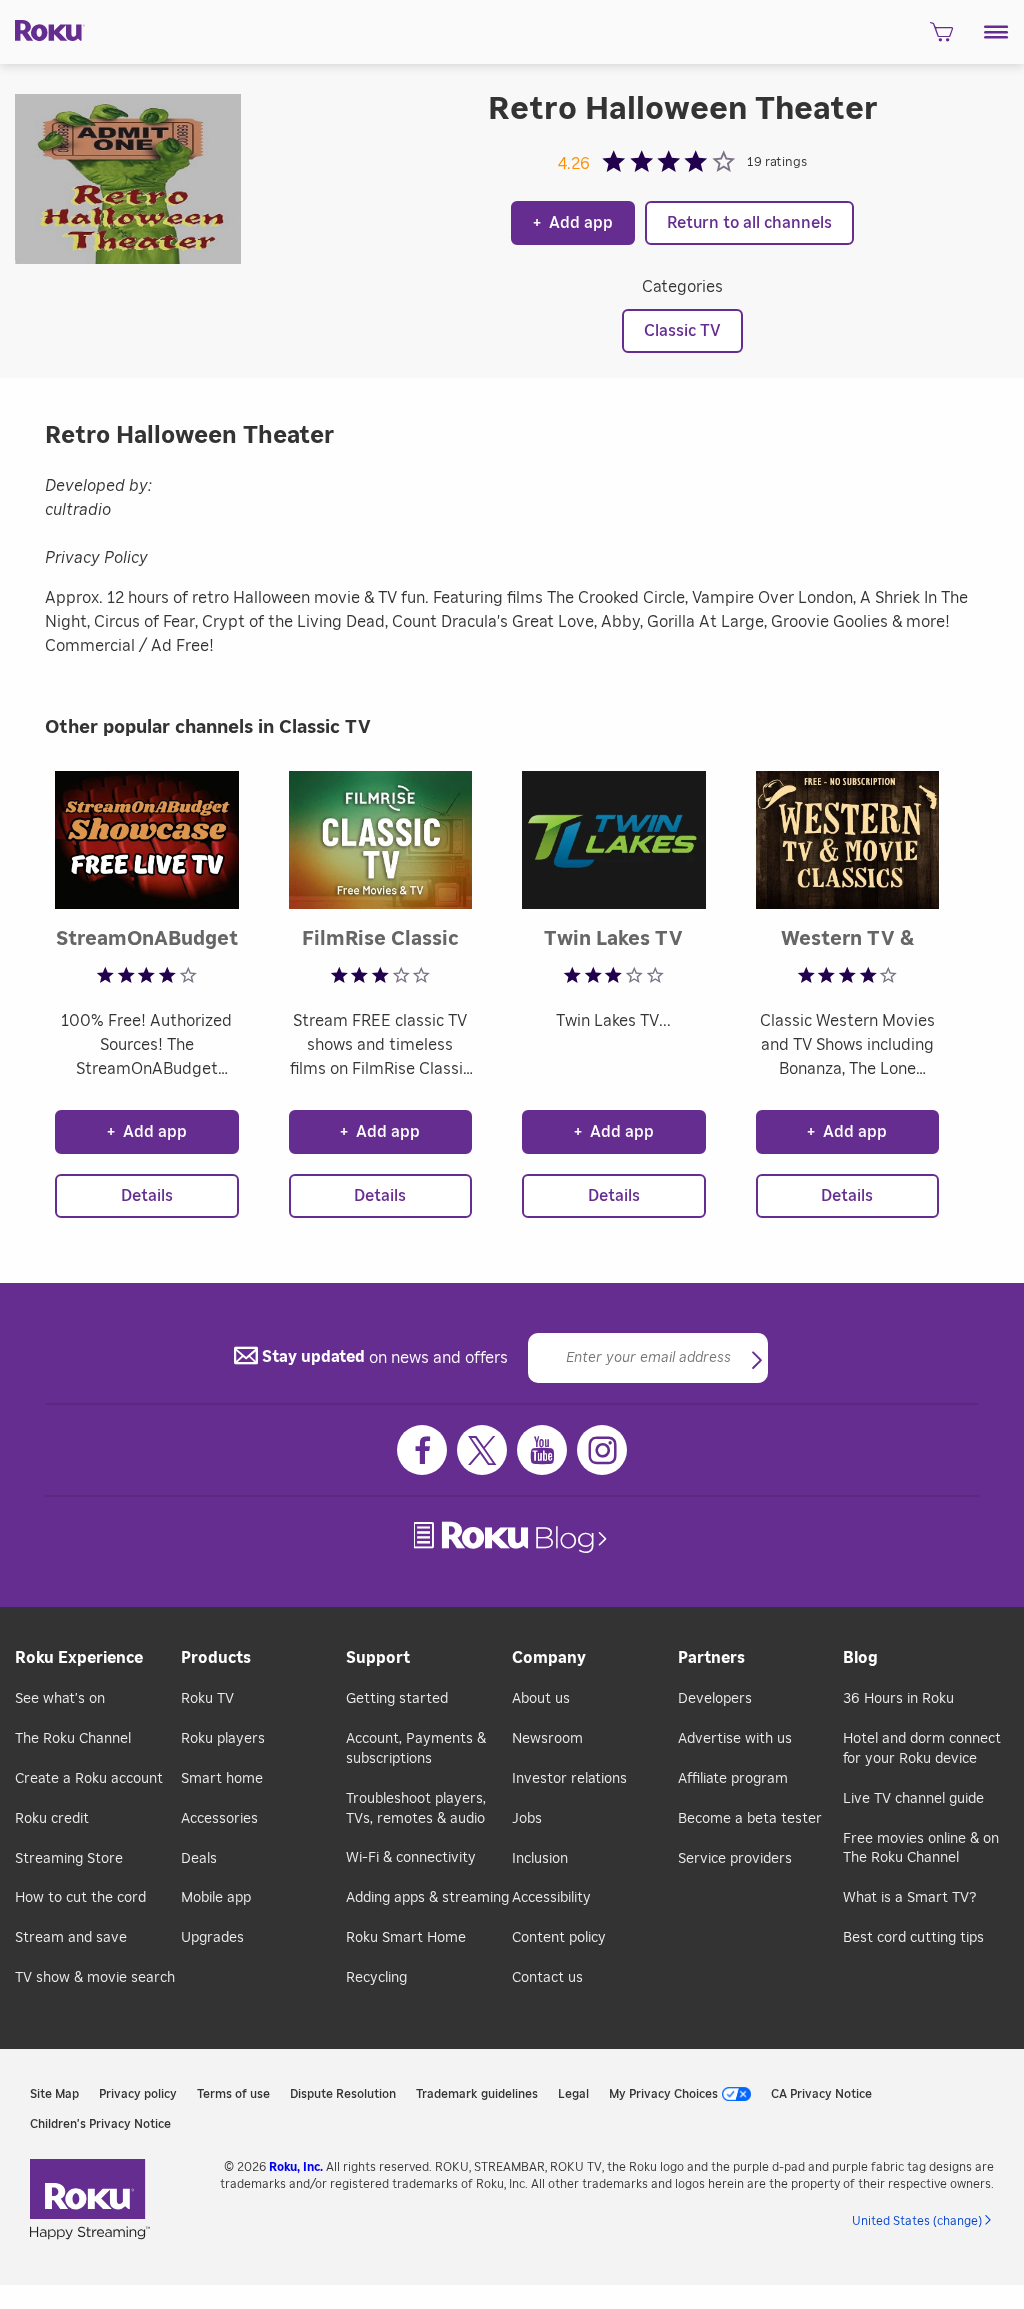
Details (147, 1196)
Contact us (547, 1978)
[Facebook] (422, 1450)
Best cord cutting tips (913, 1938)
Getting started (397, 1699)
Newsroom (547, 1739)
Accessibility (551, 1898)
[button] (996, 32)
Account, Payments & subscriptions (416, 1749)
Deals (199, 1859)
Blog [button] (860, 1658)
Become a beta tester (750, 1819)
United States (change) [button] (917, 2221)
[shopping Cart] (941, 38)
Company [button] (549, 1658)
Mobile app (216, 1898)
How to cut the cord (80, 1898)
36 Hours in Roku (898, 1699)
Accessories (219, 1819)
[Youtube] (542, 1450)
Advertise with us (735, 1739)
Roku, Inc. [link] (296, 2167)
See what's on (60, 1699)
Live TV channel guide (913, 1799)
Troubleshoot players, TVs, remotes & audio (416, 1809)
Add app (573, 223)
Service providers (735, 1859)
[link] (512, 1537)
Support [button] (378, 1658)
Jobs (527, 1819)
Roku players (223, 1739)
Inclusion (540, 1859)
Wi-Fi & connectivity (411, 1858)
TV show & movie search (95, 1978)
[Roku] (42, 29)
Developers (715, 1699)
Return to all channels (749, 223)
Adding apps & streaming (427, 1898)
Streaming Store (69, 1859)
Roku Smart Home (406, 1938)
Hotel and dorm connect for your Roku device (922, 1749)
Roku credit (52, 1819)
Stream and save (71, 1938)
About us (541, 1699)
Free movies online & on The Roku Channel (921, 1849)
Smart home (222, 1779)
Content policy (559, 1938)
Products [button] (216, 1658)
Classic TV (682, 331)
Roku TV (207, 1699)
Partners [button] (711, 1658)
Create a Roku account (89, 1779)
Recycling (376, 1978)
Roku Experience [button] (79, 1658)
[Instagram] (602, 1450)
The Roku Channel (73, 1739)
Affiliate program (733, 1779)
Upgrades (212, 1938)
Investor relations (569, 1779)
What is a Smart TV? (909, 1898)
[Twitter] (482, 1450)
